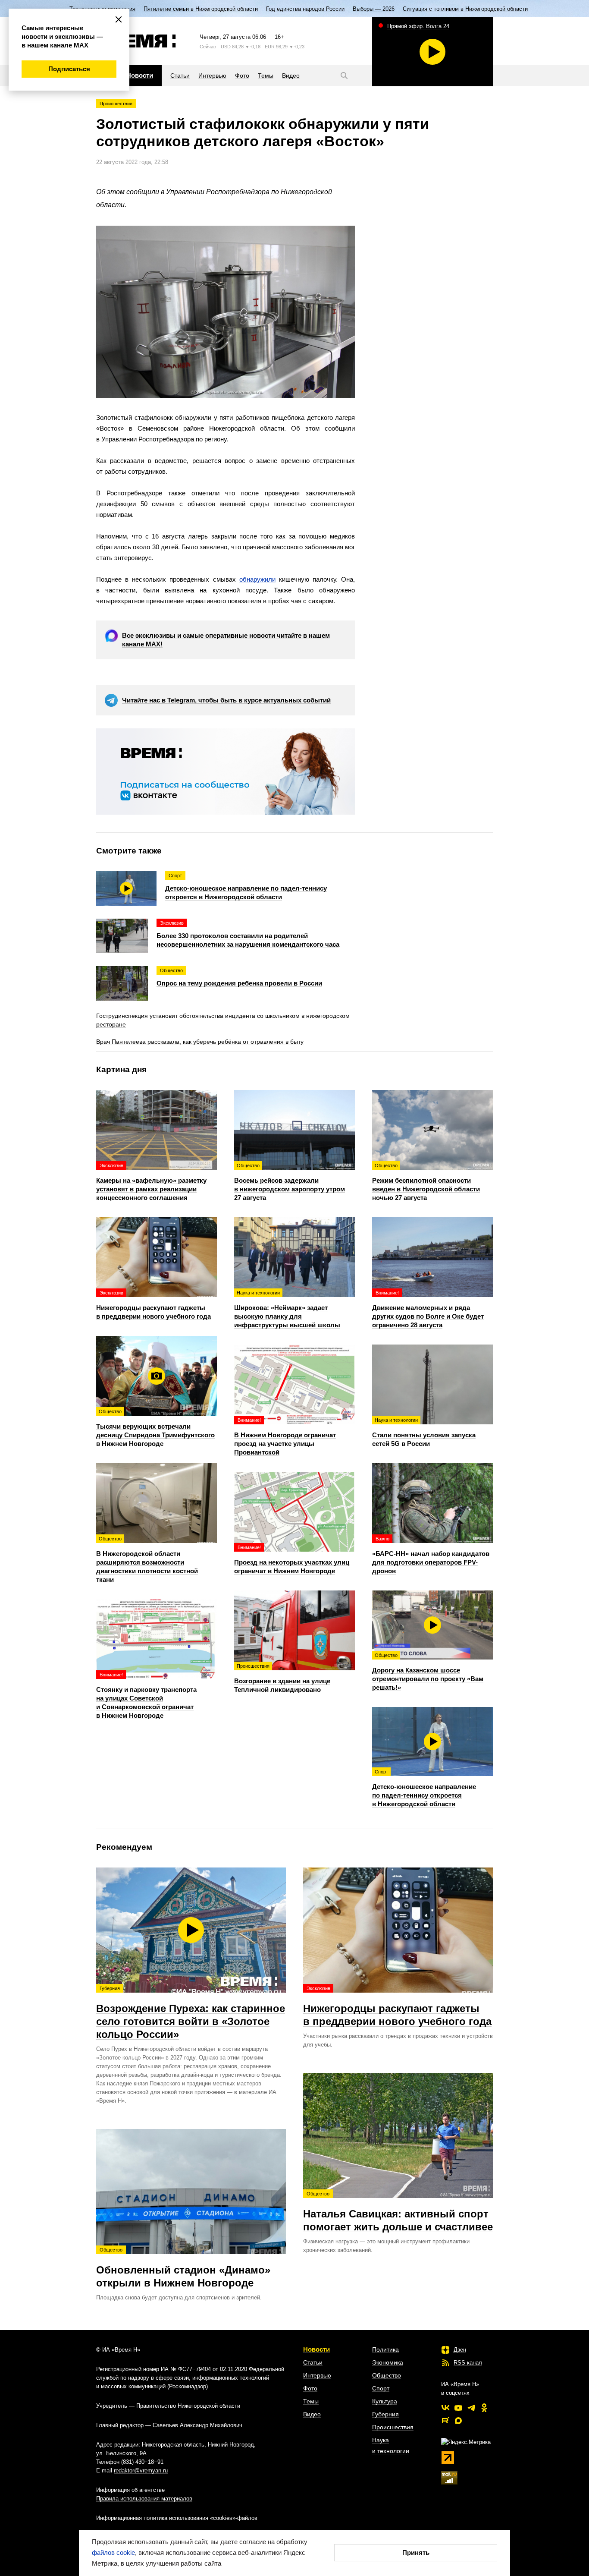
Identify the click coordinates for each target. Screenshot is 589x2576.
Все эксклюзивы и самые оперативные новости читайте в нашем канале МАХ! (226, 640)
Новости (316, 2349)
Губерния (385, 2414)
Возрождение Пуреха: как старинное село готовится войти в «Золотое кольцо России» (191, 2013)
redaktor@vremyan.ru (141, 2471)
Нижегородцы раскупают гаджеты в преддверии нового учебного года (397, 2006)
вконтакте (445, 2408)
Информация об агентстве (130, 2490)
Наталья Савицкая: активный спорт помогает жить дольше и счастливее (398, 2212)
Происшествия (116, 104)
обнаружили (257, 579)
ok (484, 2408)
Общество (387, 2375)
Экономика (388, 2362)
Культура (385, 2401)
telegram (471, 2408)
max (458, 2421)
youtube (458, 2408)
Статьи (313, 2362)
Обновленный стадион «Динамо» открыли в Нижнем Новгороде (183, 2268)
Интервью (317, 2375)
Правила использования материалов (144, 2499)
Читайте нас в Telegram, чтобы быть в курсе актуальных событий (226, 700)
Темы (311, 2401)
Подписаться (69, 69)
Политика (385, 2349)
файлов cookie (113, 2552)
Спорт (381, 2388)
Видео (312, 2414)
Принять (416, 2552)
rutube (445, 2421)
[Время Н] (136, 41)
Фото (310, 2388)
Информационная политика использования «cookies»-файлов (177, 2518)
